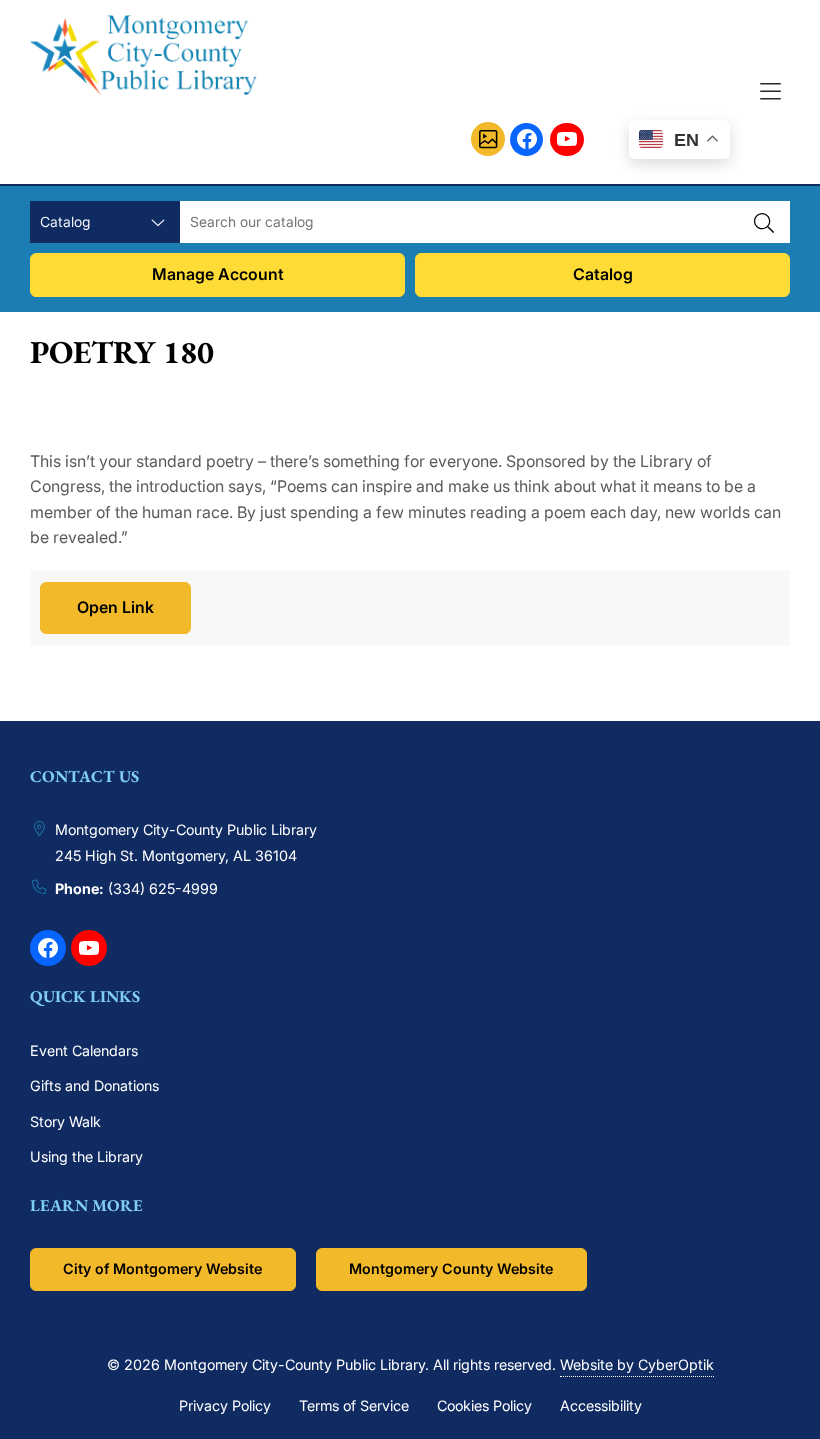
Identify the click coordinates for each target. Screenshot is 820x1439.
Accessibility (601, 1405)
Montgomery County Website (451, 1268)
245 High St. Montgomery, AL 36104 (176, 855)
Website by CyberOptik (637, 1364)
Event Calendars (84, 1050)
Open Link (115, 607)
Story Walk (65, 1121)
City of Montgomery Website (162, 1268)
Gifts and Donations (94, 1085)
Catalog (603, 274)
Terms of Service (354, 1405)
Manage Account (218, 274)
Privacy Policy (225, 1405)
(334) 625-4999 (163, 888)
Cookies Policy (484, 1405)
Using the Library (86, 1156)
